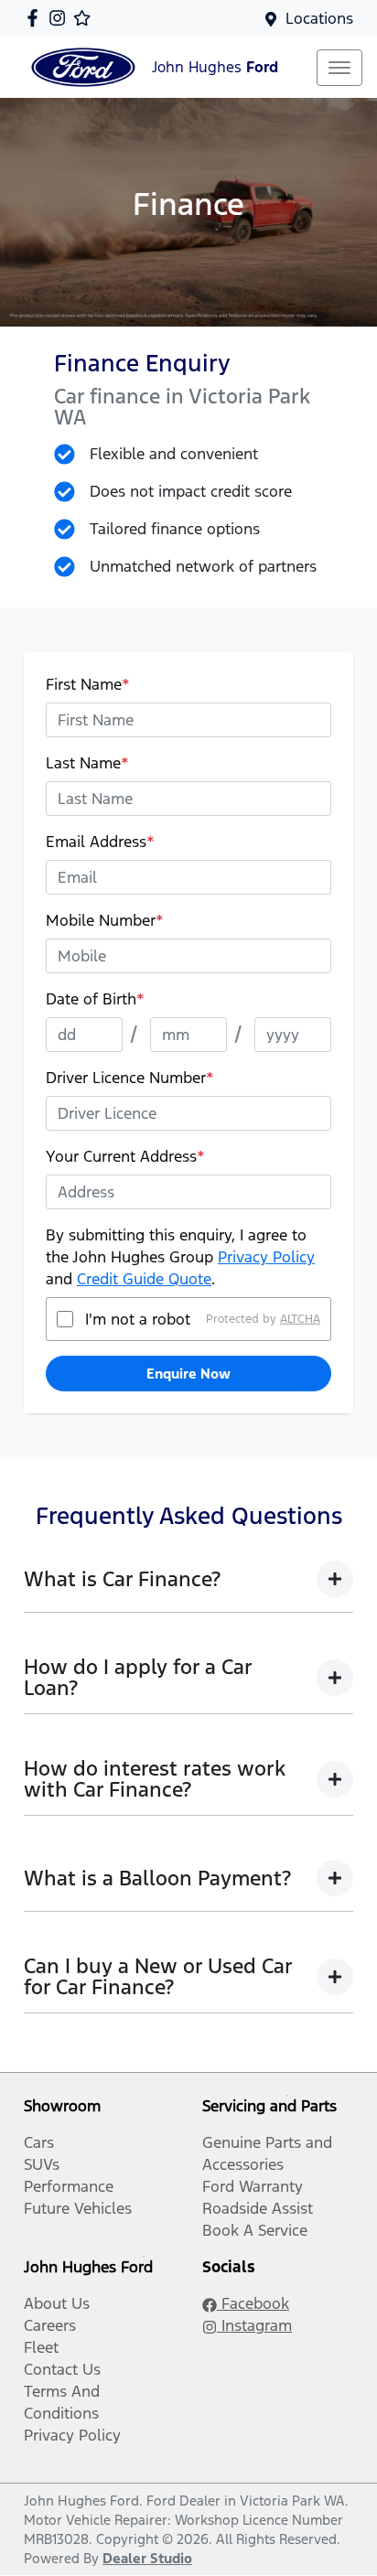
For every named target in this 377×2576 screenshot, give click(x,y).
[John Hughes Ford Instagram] (61, 18)
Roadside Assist (258, 2208)
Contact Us (62, 2369)
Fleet (41, 2347)
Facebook (253, 2303)
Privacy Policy (266, 1257)
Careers (50, 2325)
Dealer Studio (147, 2558)
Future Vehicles (78, 2208)
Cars (39, 2142)
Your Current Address (125, 1156)
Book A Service (255, 2230)
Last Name (87, 763)
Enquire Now (188, 1374)
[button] (339, 68)
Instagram (254, 2325)
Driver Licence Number (130, 1078)
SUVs (42, 2164)
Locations (319, 18)
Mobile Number (105, 920)
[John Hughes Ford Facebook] (36, 18)
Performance (69, 2186)
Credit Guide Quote (144, 1279)
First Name (88, 684)
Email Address (100, 842)
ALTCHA (300, 1319)
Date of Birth (95, 999)
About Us (57, 2303)
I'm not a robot (138, 1319)
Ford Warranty (253, 2186)
